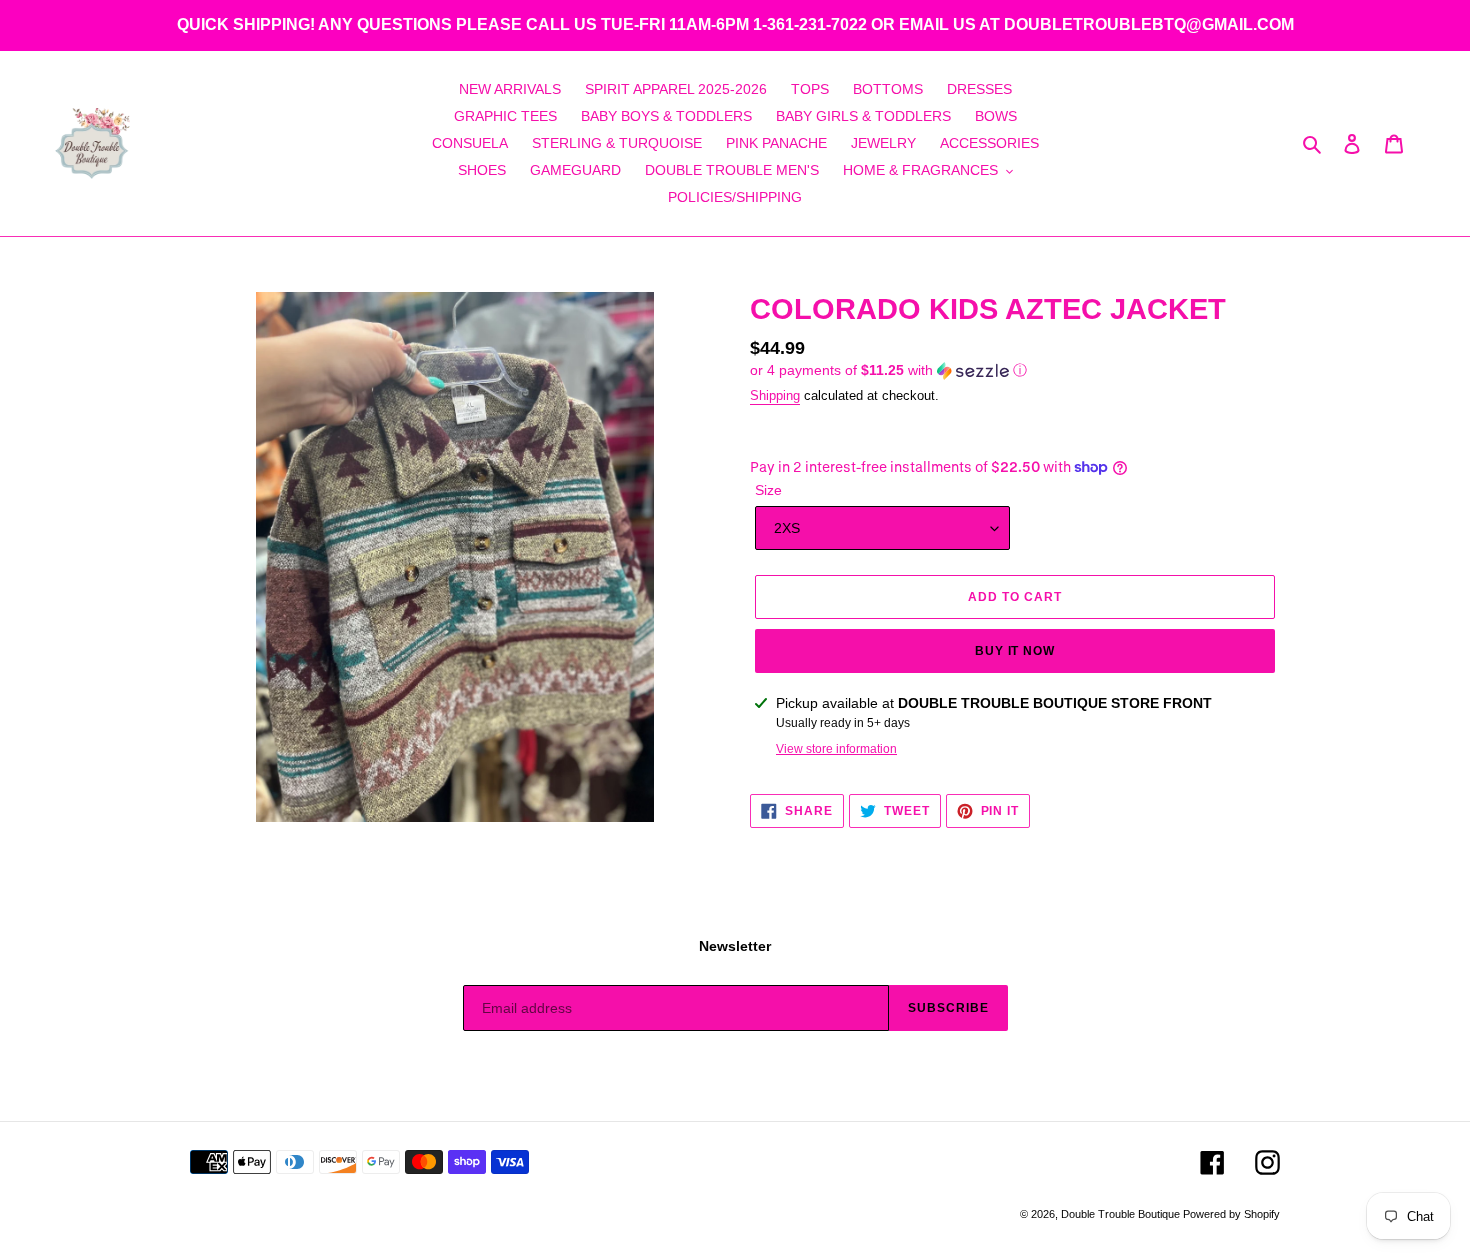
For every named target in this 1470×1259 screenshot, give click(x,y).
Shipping (775, 395)
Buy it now (1015, 651)
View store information (836, 749)
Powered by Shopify (1231, 1214)
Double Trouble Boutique (1122, 1214)
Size (768, 490)
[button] (888, 370)
